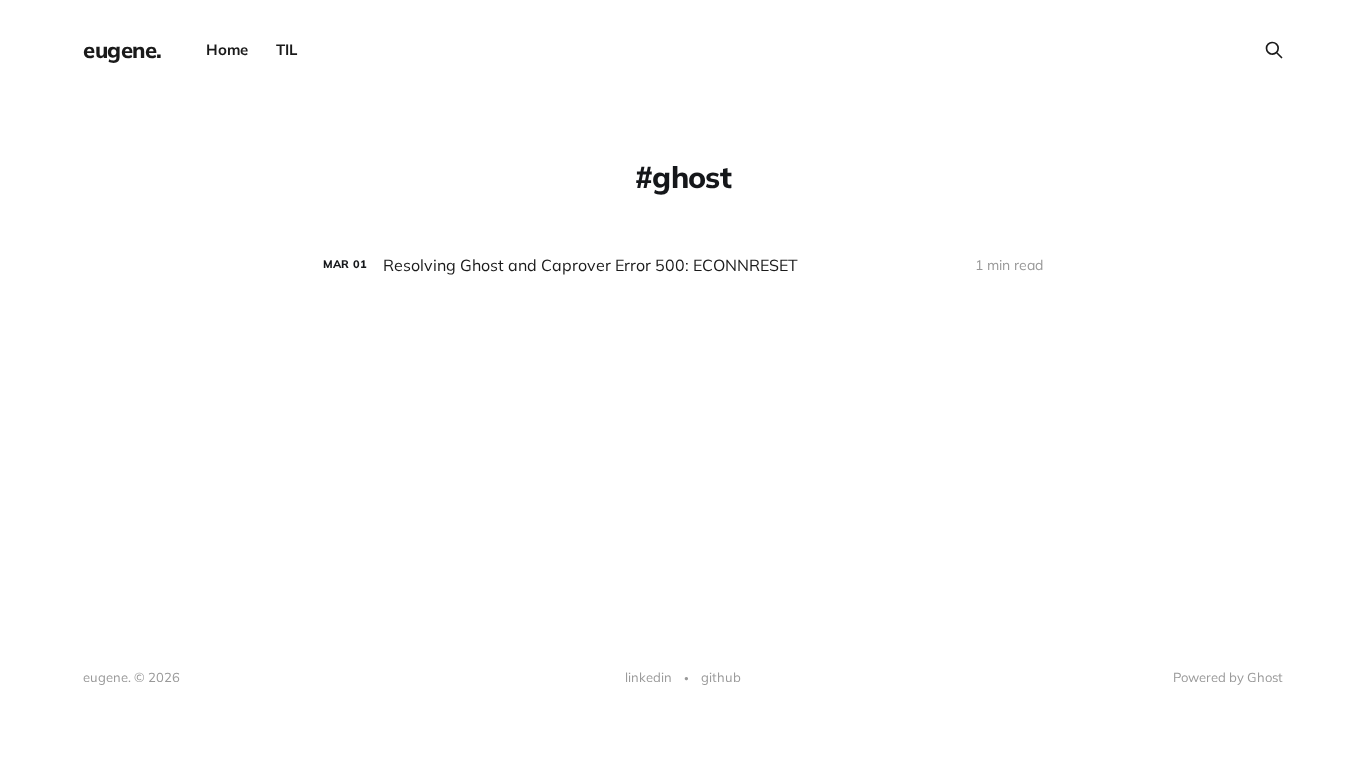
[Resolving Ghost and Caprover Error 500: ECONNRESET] (683, 265)
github (721, 677)
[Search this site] (1274, 50)
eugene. (122, 50)
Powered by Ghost (1228, 677)
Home (227, 49)
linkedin (648, 677)
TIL (286, 49)
